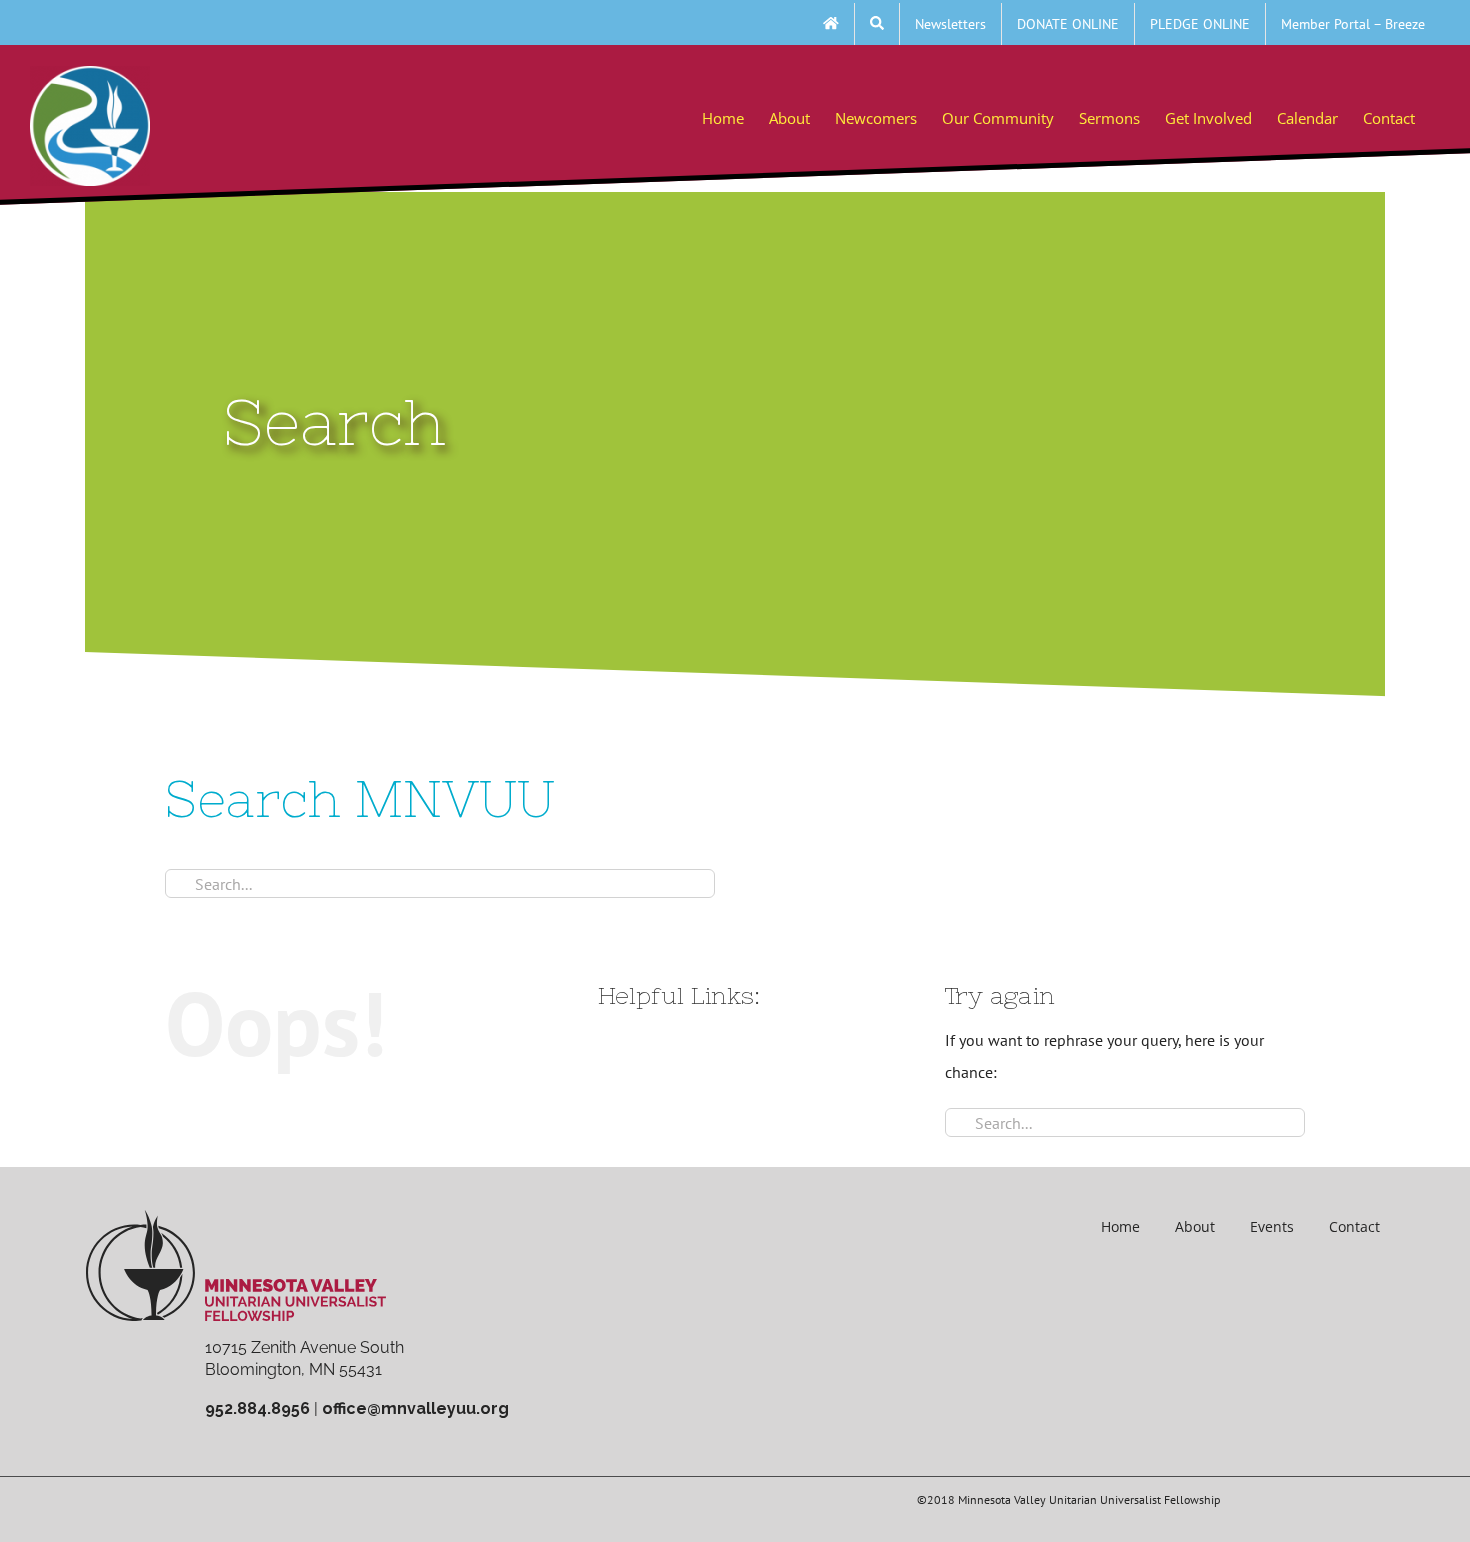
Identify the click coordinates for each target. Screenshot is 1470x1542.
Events (1272, 1226)
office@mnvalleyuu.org (415, 1408)
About (1195, 1226)
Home (1120, 1226)
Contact (1354, 1226)
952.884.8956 (257, 1408)
